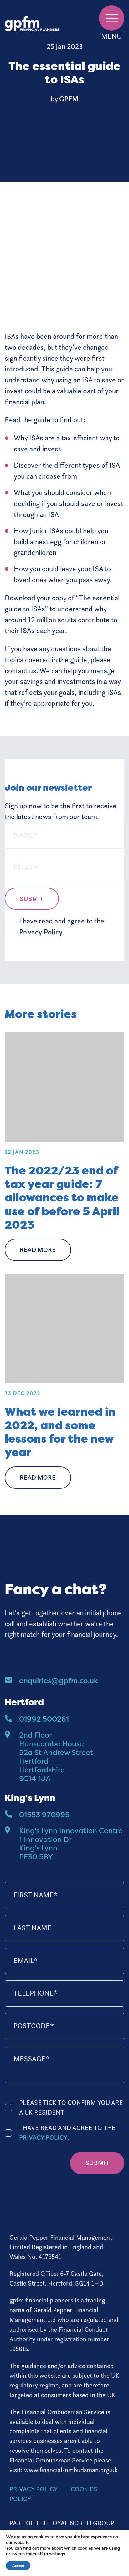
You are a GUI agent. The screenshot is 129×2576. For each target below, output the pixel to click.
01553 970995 (44, 1815)
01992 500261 (44, 1719)
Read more (38, 1250)
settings (57, 2554)
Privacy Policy (41, 932)
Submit (32, 899)
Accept (18, 2566)
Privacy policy (34, 2489)
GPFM (69, 99)
